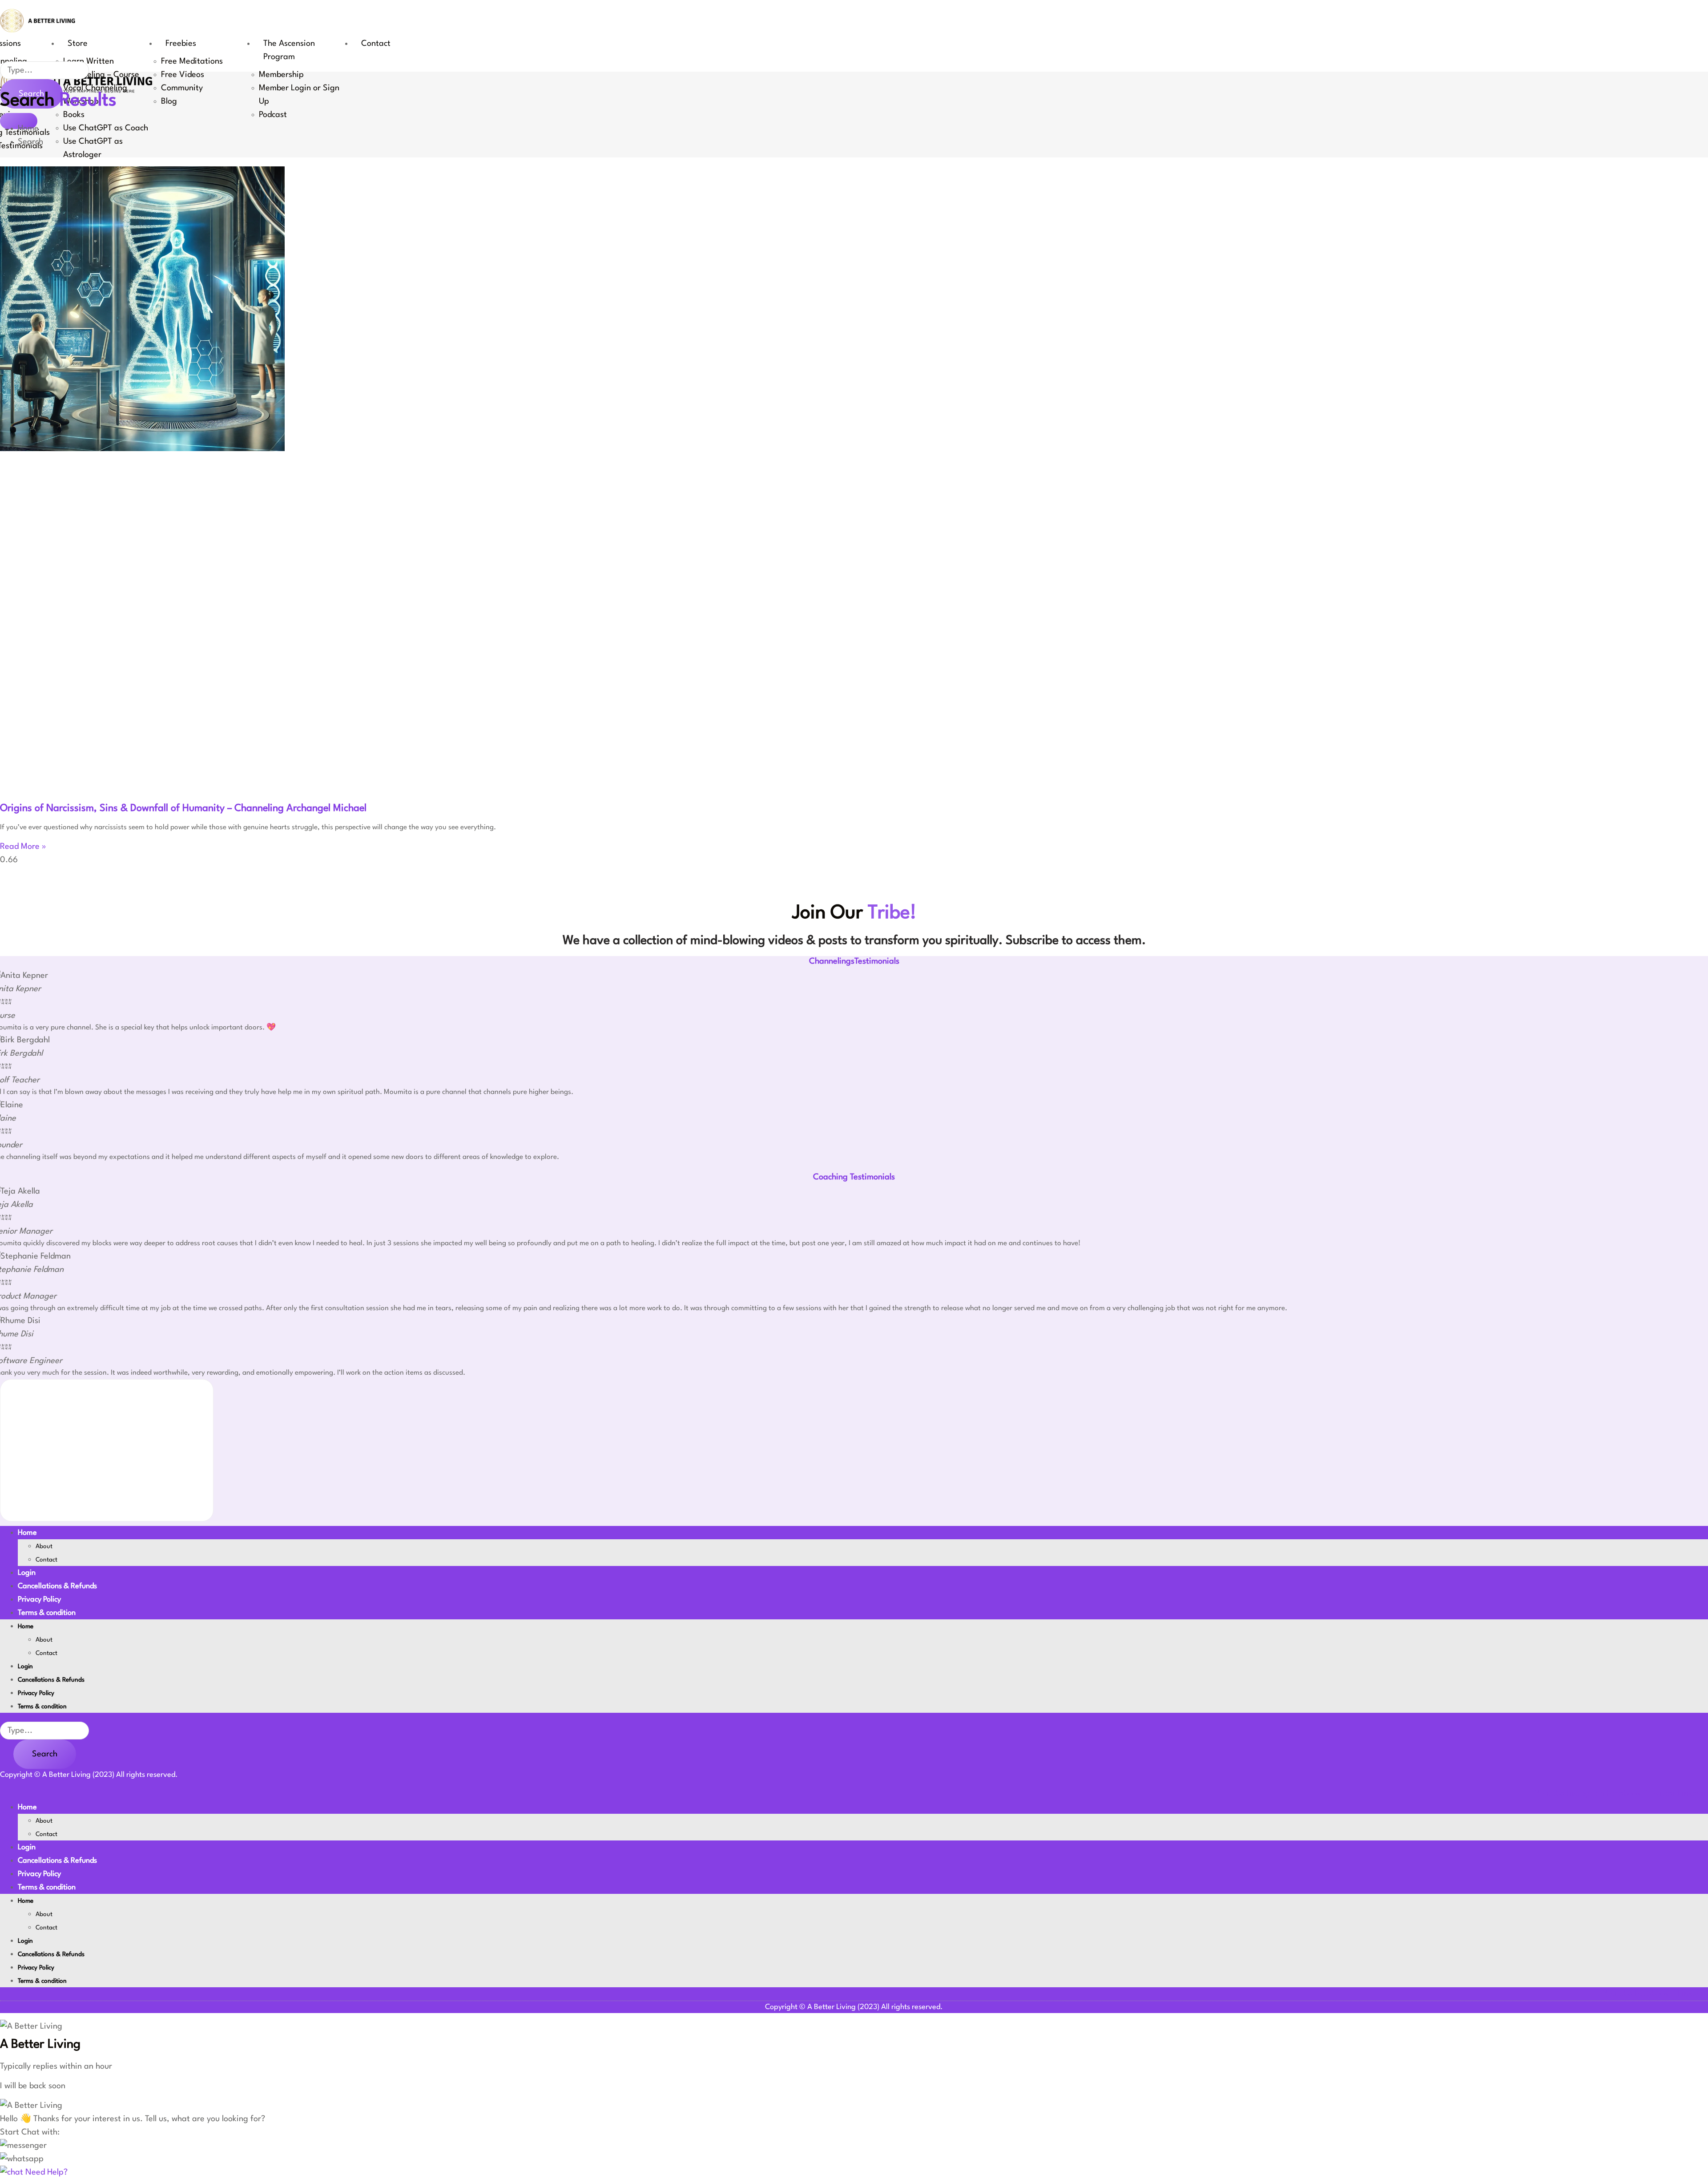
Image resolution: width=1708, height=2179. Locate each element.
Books (74, 115)
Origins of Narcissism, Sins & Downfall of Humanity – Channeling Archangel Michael (183, 808)
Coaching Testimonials (854, 1177)
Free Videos (183, 75)
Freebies (181, 44)
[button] (23, 2146)
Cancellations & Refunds (57, 1586)
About (44, 1546)
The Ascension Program (289, 50)
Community (182, 88)
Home (27, 1533)
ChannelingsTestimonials (854, 961)
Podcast (273, 115)
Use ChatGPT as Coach (106, 128)
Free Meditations (192, 61)
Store (78, 44)
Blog (169, 101)
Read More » (23, 847)
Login (27, 1573)
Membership (281, 75)
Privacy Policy (39, 1600)
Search (45, 1754)
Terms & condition (47, 1613)
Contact (376, 44)
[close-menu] (19, 121)
